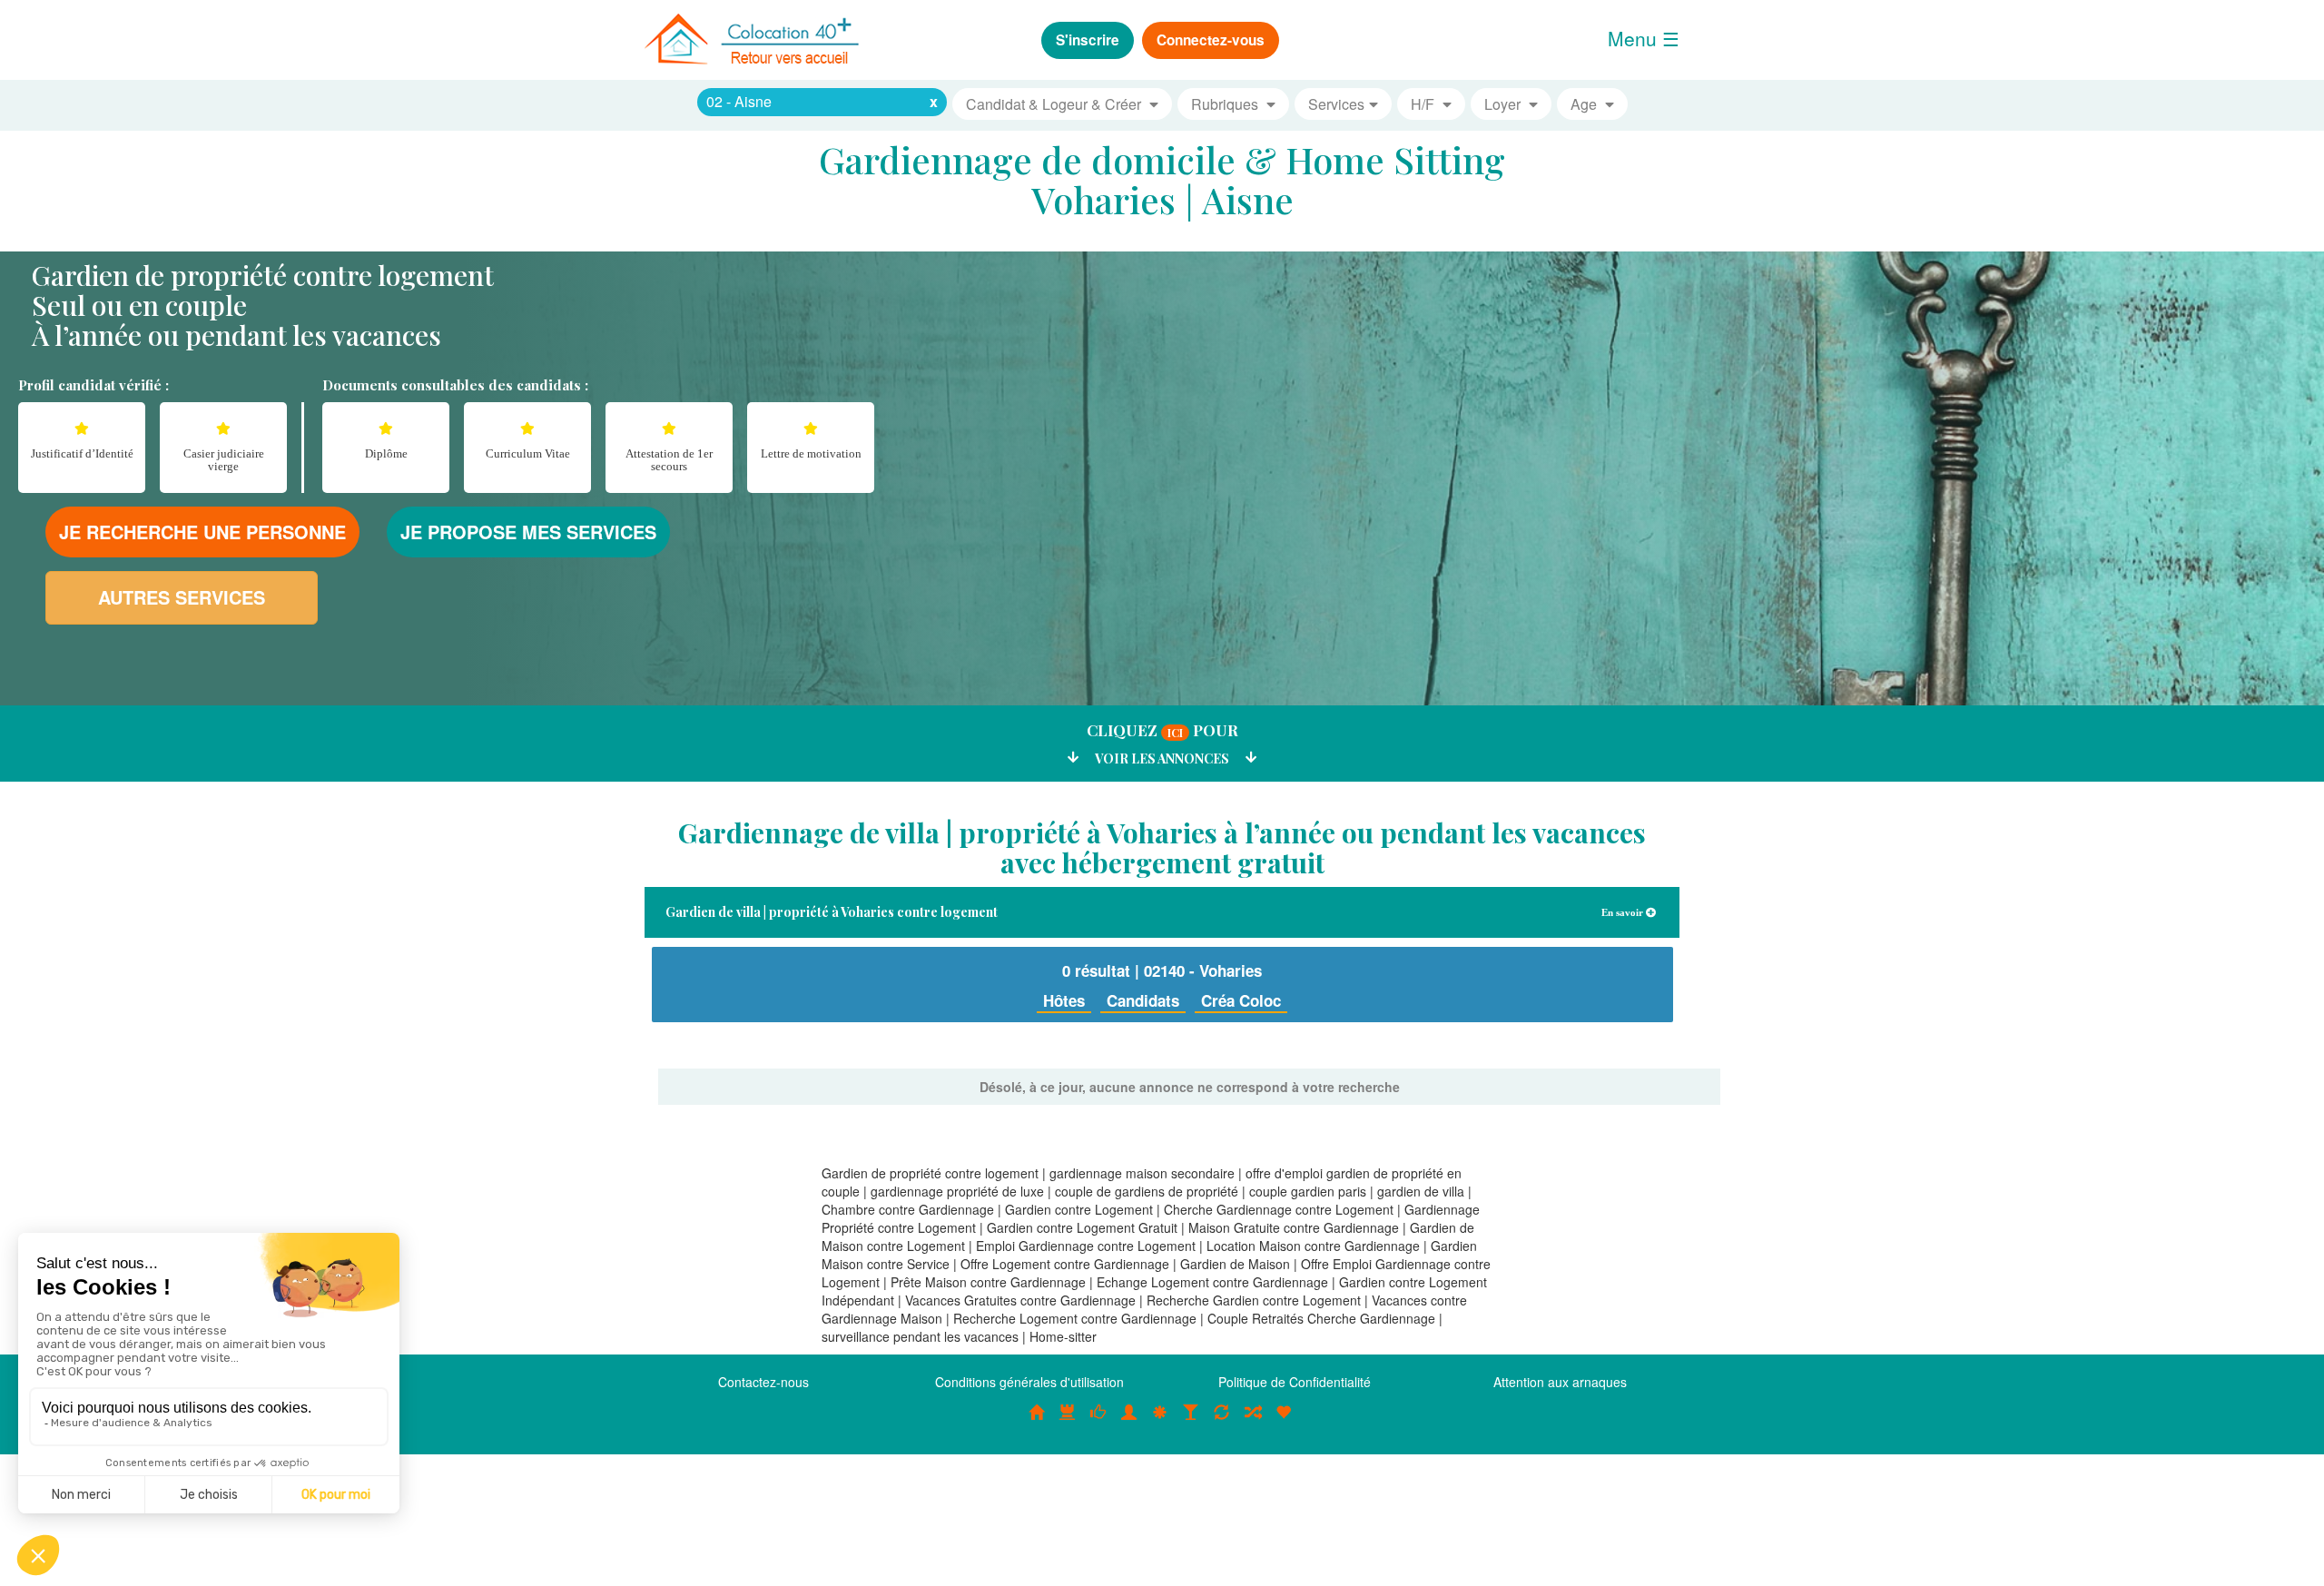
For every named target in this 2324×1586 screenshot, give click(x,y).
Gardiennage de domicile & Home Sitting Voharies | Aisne (1162, 179)
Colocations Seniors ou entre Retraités (1160, 1422)
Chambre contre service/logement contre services (1222, 1422)
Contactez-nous (763, 1382)
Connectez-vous (1211, 40)
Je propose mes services (528, 532)
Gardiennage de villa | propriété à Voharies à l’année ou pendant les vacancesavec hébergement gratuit (1162, 847)
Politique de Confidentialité (1295, 1382)
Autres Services (182, 597)
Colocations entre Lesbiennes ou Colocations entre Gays (1191, 1422)
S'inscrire (1088, 40)
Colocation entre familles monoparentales (1284, 1422)
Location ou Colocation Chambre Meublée (1068, 1422)
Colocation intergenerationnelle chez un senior (1253, 1422)
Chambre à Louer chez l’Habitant (1098, 1422)
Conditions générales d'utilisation (1029, 1382)
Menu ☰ (1644, 38)
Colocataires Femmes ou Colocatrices (1129, 1422)
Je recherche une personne (202, 532)
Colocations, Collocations (1037, 1422)
